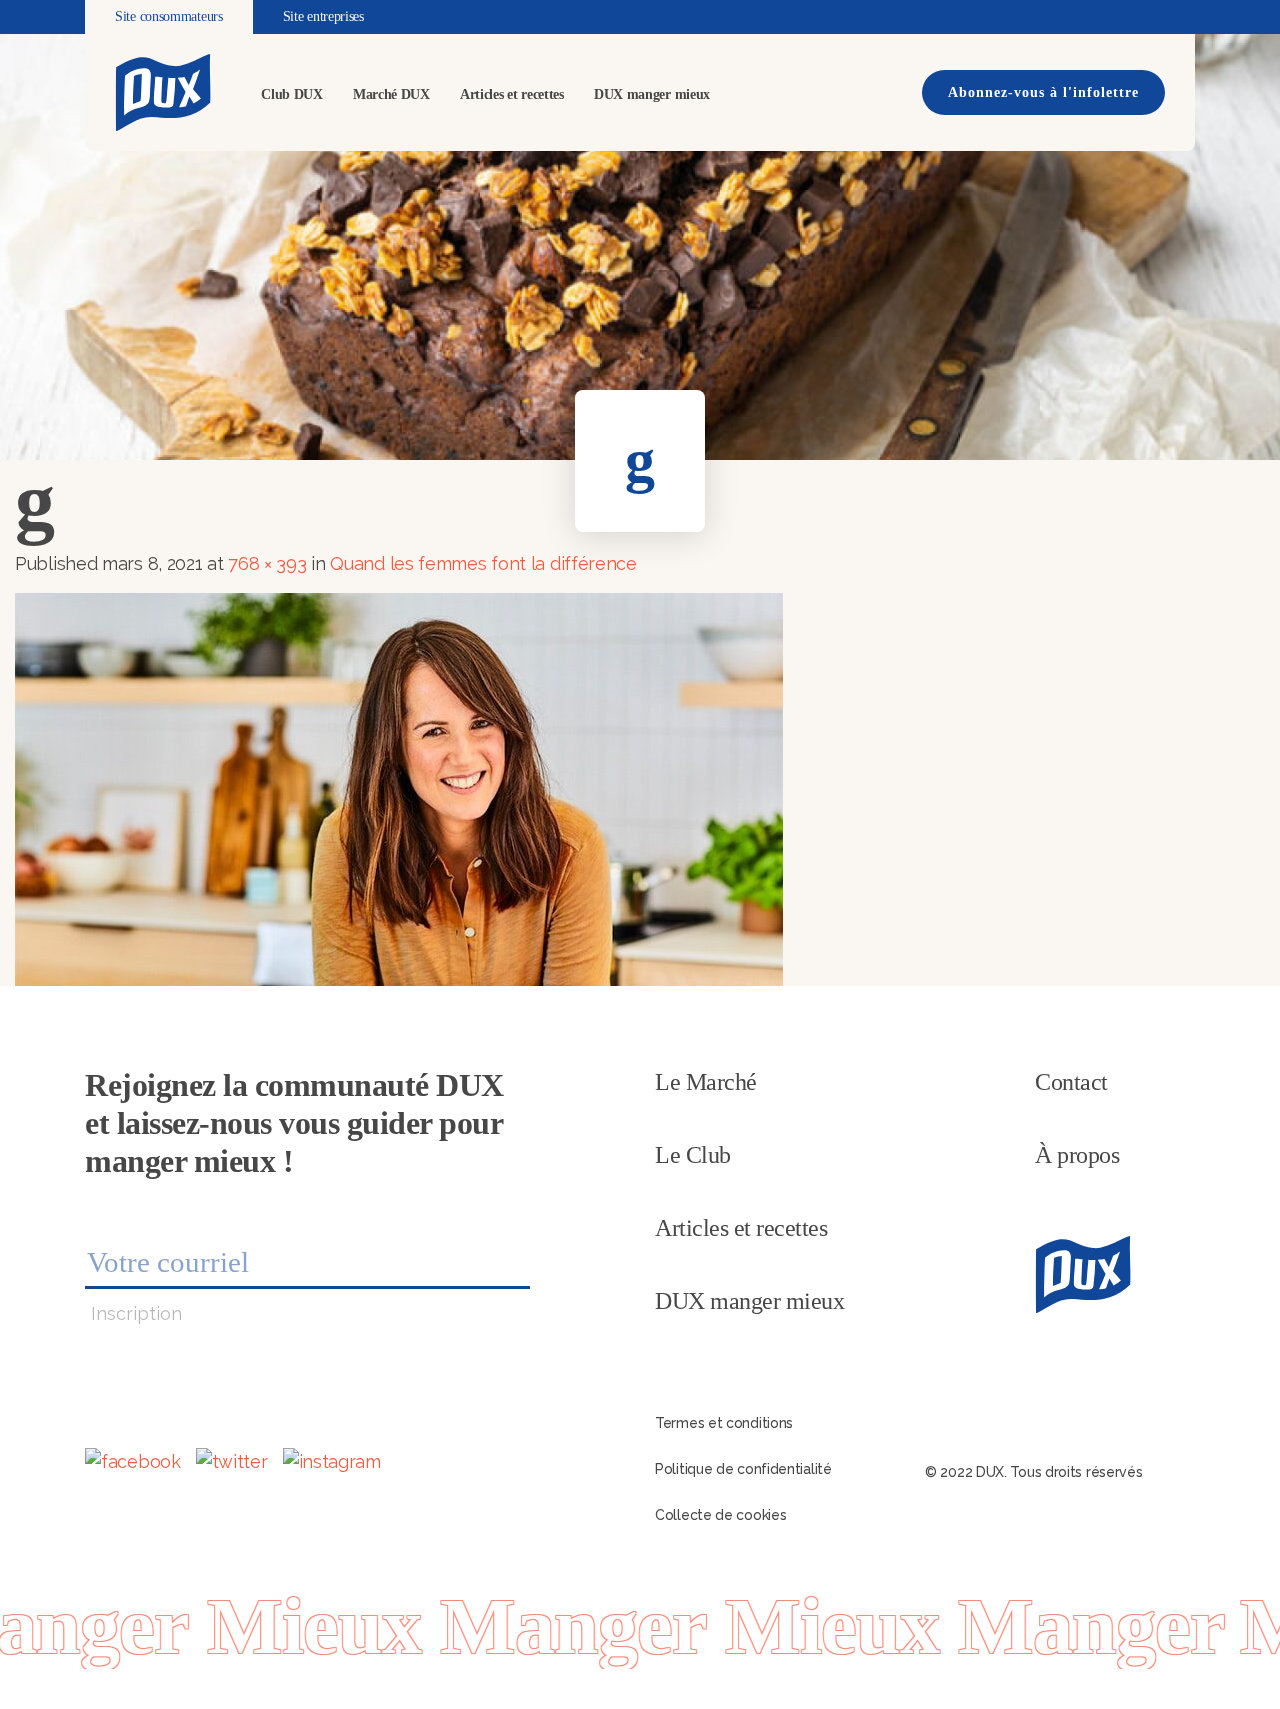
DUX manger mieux (652, 94)
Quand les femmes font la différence (483, 563)
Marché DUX (391, 94)
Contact (1071, 1082)
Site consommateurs (169, 16)
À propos (1077, 1155)
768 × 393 (267, 563)
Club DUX (292, 94)
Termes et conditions (724, 1423)
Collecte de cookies (720, 1515)
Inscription (136, 1313)
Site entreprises (323, 16)
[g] (399, 787)
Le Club (693, 1155)
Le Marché (706, 1082)
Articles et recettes (512, 94)
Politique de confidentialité (743, 1469)
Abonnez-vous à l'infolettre (1043, 92)
